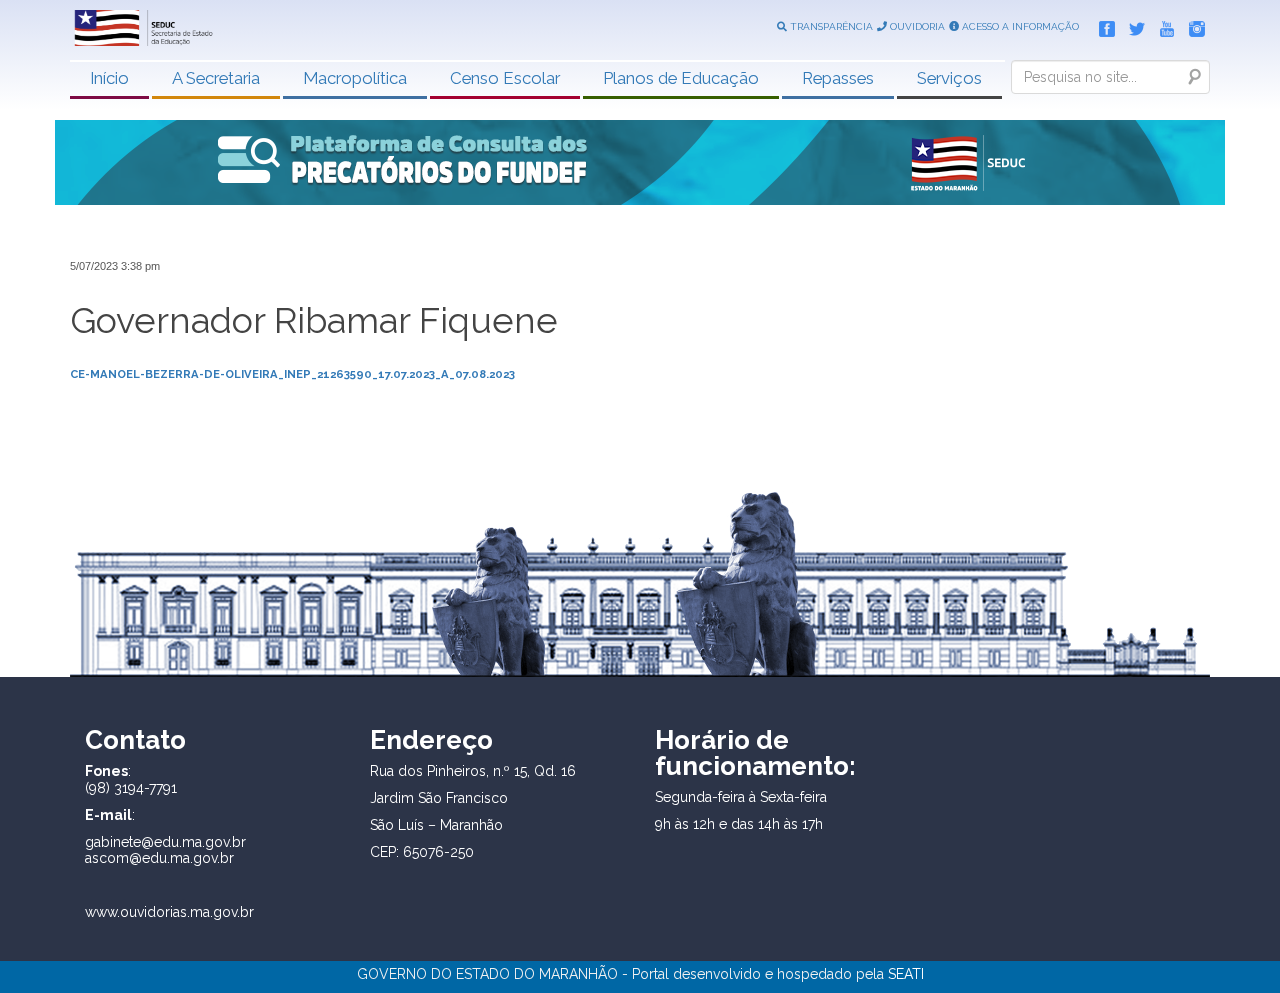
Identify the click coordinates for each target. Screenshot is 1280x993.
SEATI (906, 974)
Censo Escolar (505, 78)
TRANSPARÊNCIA (830, 26)
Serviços (949, 78)
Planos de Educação (681, 78)
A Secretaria (216, 78)
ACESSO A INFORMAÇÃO (1019, 26)
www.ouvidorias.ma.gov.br (169, 912)
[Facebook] (1102, 25)
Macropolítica (355, 78)
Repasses (838, 78)
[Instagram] (1192, 25)
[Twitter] (1132, 25)
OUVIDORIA (916, 26)
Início (109, 78)
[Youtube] (1162, 25)
